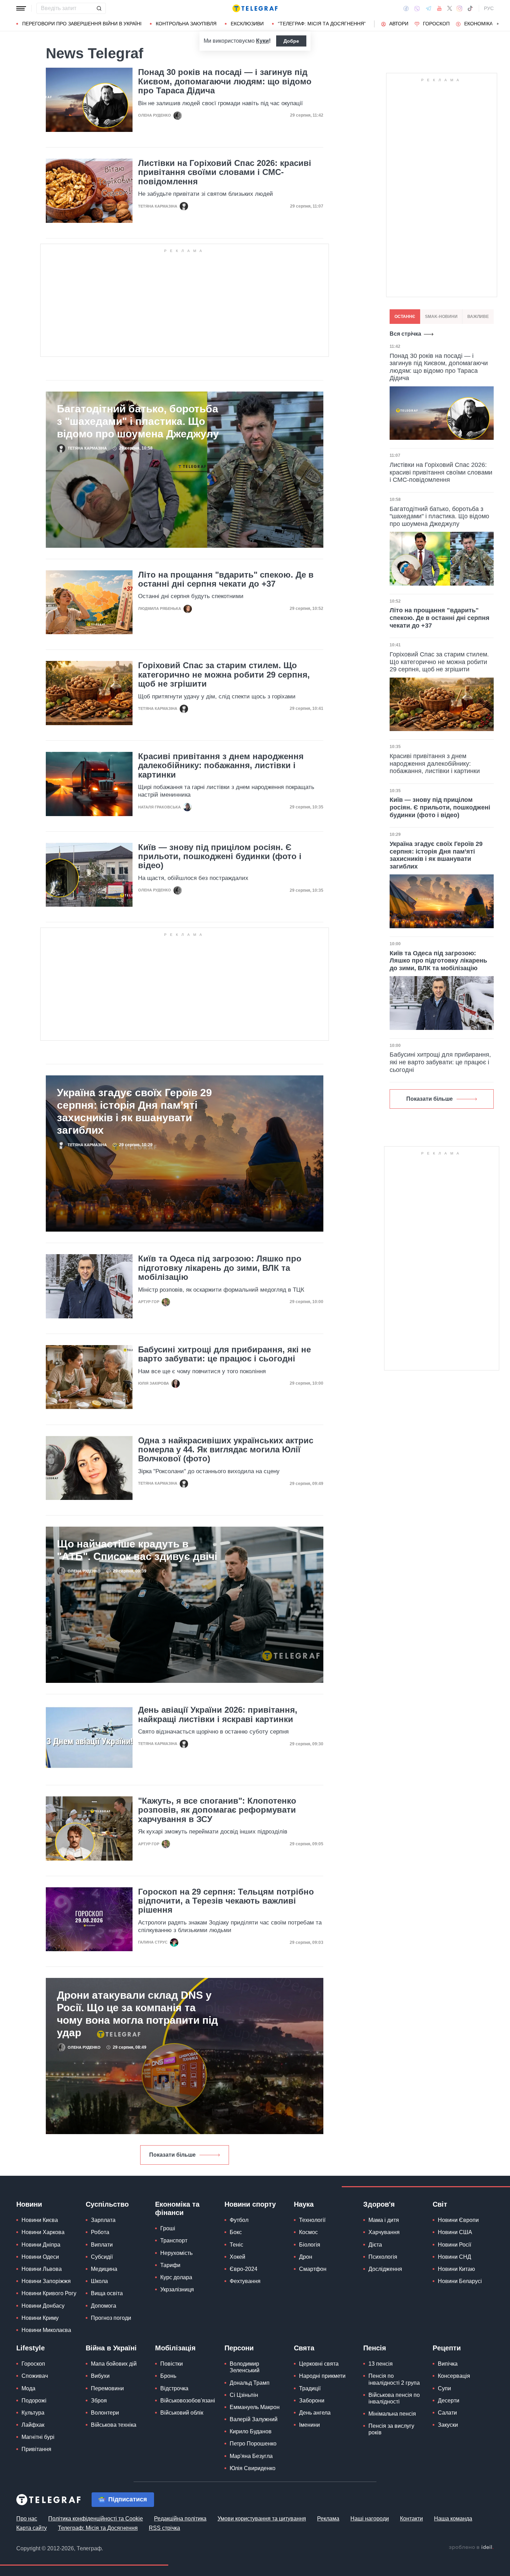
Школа (99, 2281)
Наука (304, 2204)
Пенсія (375, 2348)
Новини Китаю (456, 2269)
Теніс (236, 2245)
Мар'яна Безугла (251, 2456)
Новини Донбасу (43, 2306)
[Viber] (417, 9)
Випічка (448, 2364)
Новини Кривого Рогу (49, 2293)
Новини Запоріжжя (46, 2281)
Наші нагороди (370, 2519)
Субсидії (102, 2257)
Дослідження (385, 2269)
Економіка (478, 24)
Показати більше (172, 2155)
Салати (447, 2413)
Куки (262, 41)
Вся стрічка (405, 334)
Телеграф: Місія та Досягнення (98, 2528)
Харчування (384, 2232)
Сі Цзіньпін (244, 2395)
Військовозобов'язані (188, 2401)
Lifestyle (31, 2348)
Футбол (239, 2220)
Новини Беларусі (460, 2281)
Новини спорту (250, 2204)
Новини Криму (40, 2318)
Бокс (236, 2232)
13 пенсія (381, 2364)
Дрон (306, 2257)
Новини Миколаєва (46, 2330)
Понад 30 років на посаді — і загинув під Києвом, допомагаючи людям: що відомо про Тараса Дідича (225, 81)
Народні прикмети (322, 2376)
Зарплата (103, 2220)
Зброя (99, 2401)
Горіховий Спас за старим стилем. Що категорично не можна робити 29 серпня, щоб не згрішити (224, 675)
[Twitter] (450, 8)
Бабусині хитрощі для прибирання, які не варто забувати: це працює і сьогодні (224, 1354)
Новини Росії (454, 2245)
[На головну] (255, 8)
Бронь (168, 2376)
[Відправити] (99, 8)
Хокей (237, 2257)
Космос (308, 2232)
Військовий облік (182, 2413)
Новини (29, 2204)
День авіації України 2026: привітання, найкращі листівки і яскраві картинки (218, 1714)
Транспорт (174, 2241)
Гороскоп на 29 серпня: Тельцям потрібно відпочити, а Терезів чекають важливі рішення (226, 1901)
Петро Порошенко (253, 2444)
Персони (239, 2348)
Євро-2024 (244, 2269)
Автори (399, 24)
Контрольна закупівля (186, 24)
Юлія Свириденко (253, 2468)
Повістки (172, 2364)
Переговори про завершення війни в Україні (82, 24)
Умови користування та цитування (262, 2519)
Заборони (312, 2401)
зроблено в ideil (471, 2548)
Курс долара (176, 2277)
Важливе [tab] (478, 317)
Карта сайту (32, 2528)
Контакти (411, 2519)
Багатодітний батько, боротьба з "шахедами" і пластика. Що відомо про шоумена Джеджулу (138, 421)
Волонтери (105, 2413)
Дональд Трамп (250, 2383)
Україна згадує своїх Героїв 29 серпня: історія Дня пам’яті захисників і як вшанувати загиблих (134, 1111)
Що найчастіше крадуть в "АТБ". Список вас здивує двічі (137, 1550)
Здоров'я (379, 2204)
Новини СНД (454, 2257)
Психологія (383, 2257)
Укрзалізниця (177, 2289)
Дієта (375, 2245)
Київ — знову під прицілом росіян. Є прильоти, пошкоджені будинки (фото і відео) (220, 857)
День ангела (315, 2413)
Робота (100, 2232)
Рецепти (447, 2348)
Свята (304, 2348)
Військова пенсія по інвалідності (394, 2398)
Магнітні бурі (38, 2437)
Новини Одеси (40, 2257)
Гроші (168, 2228)
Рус (489, 8)
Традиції (310, 2388)
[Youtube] (439, 8)
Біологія (310, 2245)
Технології (312, 2220)
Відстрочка (174, 2388)
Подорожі (34, 2401)
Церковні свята (319, 2364)
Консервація (454, 2376)
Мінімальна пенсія (392, 2414)
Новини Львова (42, 2269)
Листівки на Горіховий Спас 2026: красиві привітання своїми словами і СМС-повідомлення (225, 172)
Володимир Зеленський (245, 2367)
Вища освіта (107, 2293)
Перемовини (107, 2388)
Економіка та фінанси (177, 2208)
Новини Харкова (43, 2232)
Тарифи (170, 2265)
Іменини (309, 2425)
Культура (33, 2413)
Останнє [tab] (405, 317)
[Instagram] (460, 8)
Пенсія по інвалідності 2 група (394, 2379)
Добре (291, 41)
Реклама (328, 2519)
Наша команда (453, 2519)
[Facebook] (406, 8)
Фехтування (245, 2281)
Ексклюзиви (247, 24)
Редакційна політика (180, 2519)
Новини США (455, 2232)
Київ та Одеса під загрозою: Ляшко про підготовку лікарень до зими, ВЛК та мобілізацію (220, 1268)
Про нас (27, 2519)
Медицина (104, 2269)
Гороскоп (436, 24)
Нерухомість (176, 2253)
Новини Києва (40, 2220)
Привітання (36, 2449)
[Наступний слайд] (498, 24)
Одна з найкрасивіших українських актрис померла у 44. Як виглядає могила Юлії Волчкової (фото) (226, 1450)
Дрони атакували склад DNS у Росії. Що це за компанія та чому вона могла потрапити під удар (137, 2014)
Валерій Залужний (254, 2419)
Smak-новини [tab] (441, 317)
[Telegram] (428, 8)
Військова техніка (114, 2425)
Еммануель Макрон (255, 2407)
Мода (28, 2388)
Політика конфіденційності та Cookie (96, 2519)
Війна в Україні (111, 2348)
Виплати (102, 2245)
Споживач (35, 2376)
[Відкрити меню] (21, 8)
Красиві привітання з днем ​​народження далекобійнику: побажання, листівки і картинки (221, 766)
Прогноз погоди (111, 2318)
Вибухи (100, 2376)
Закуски (448, 2425)
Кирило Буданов (251, 2431)
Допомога (104, 2306)
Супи (444, 2388)
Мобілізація (175, 2348)
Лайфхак (33, 2425)
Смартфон (313, 2269)
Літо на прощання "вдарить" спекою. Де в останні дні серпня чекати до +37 (226, 579)
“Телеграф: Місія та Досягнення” (322, 24)
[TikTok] (470, 8)
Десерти (449, 2401)
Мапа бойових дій (114, 2364)
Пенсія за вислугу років (391, 2429)
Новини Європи (458, 2220)
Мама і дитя (384, 2220)
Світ (440, 2204)
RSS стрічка (164, 2528)
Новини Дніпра (41, 2245)
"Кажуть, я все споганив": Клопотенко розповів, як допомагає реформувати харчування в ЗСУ (217, 1810)
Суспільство (107, 2204)
